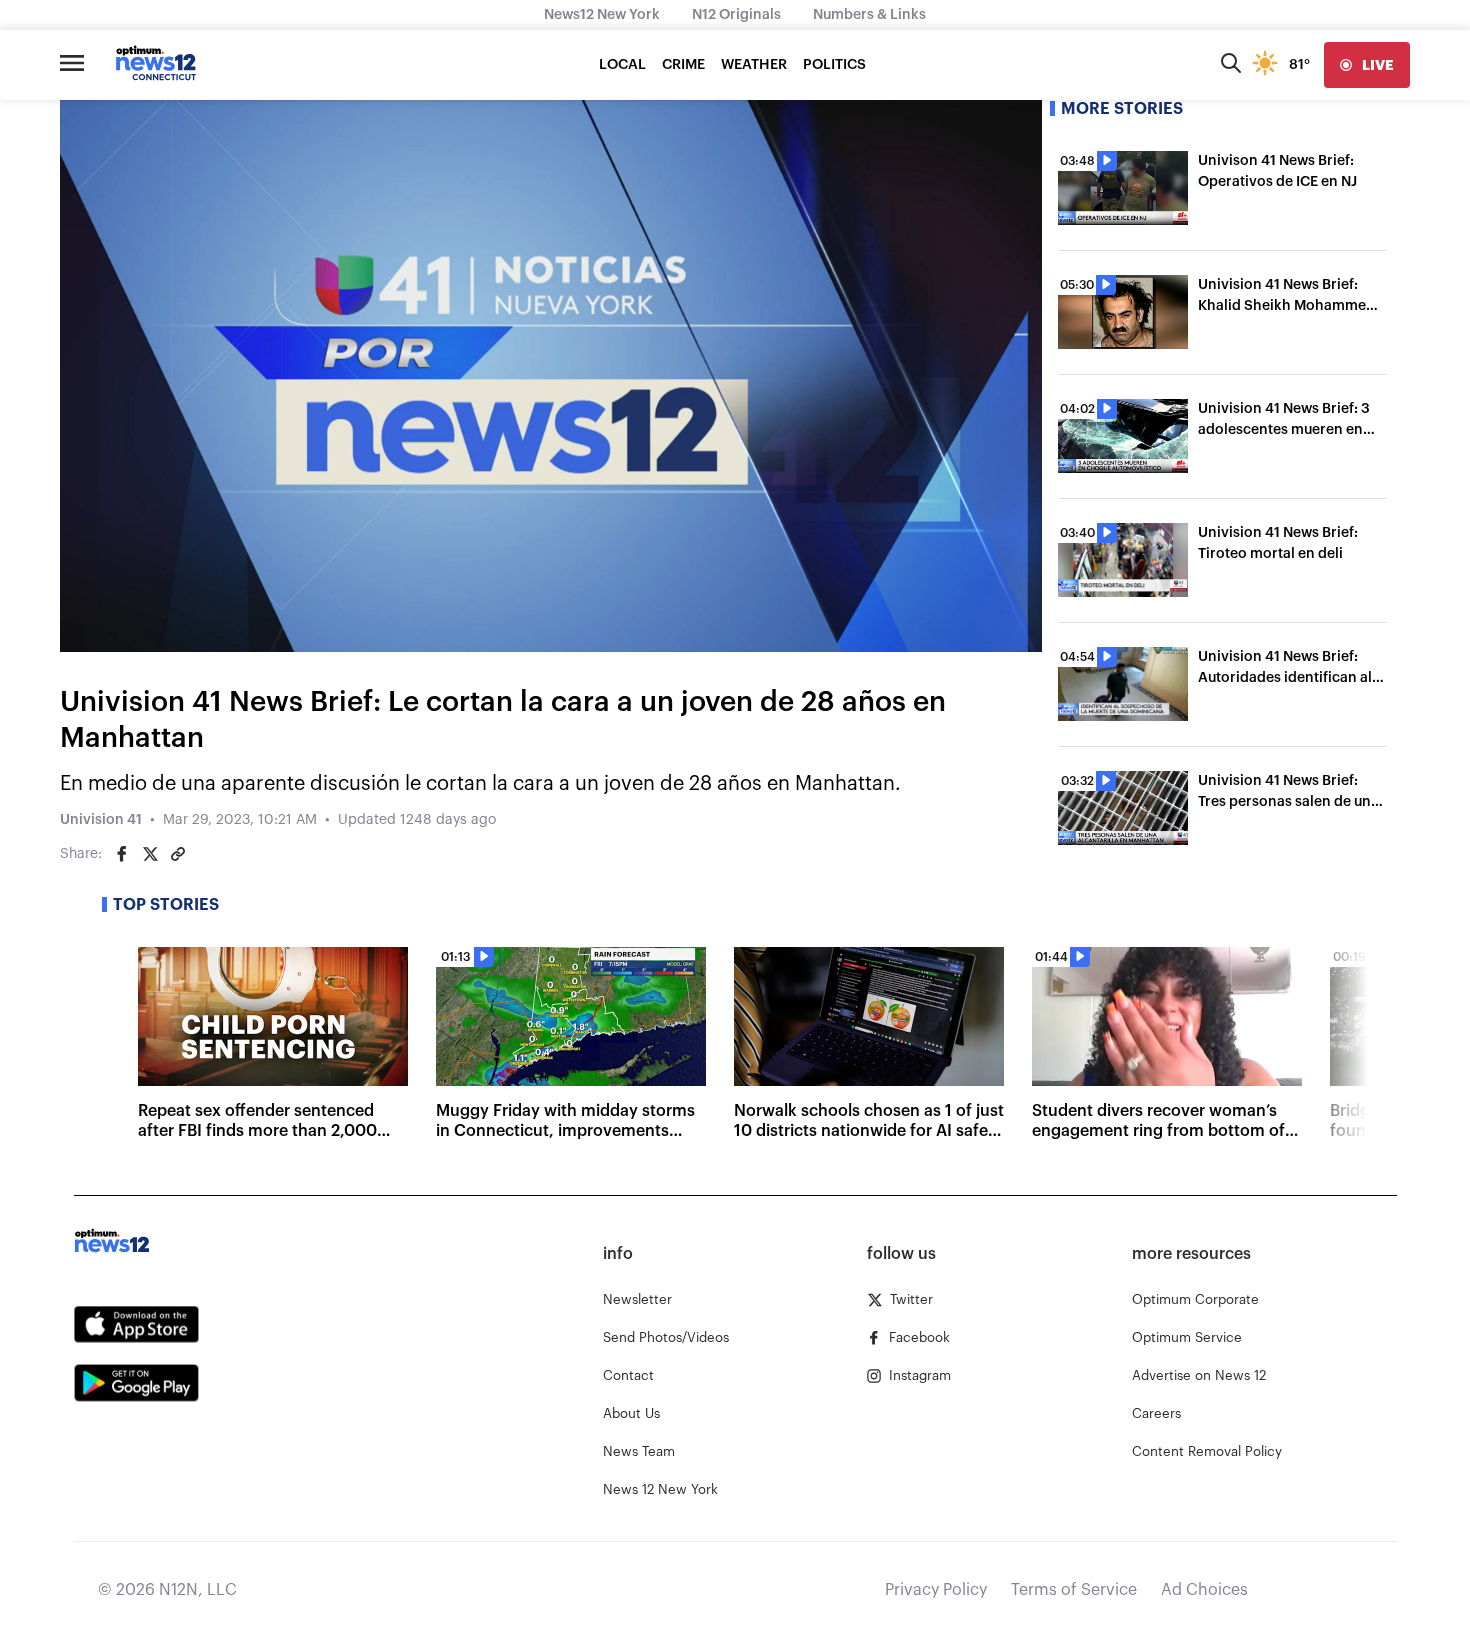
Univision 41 (101, 820)
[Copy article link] (178, 854)
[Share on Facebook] (122, 854)
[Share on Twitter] (150, 854)
